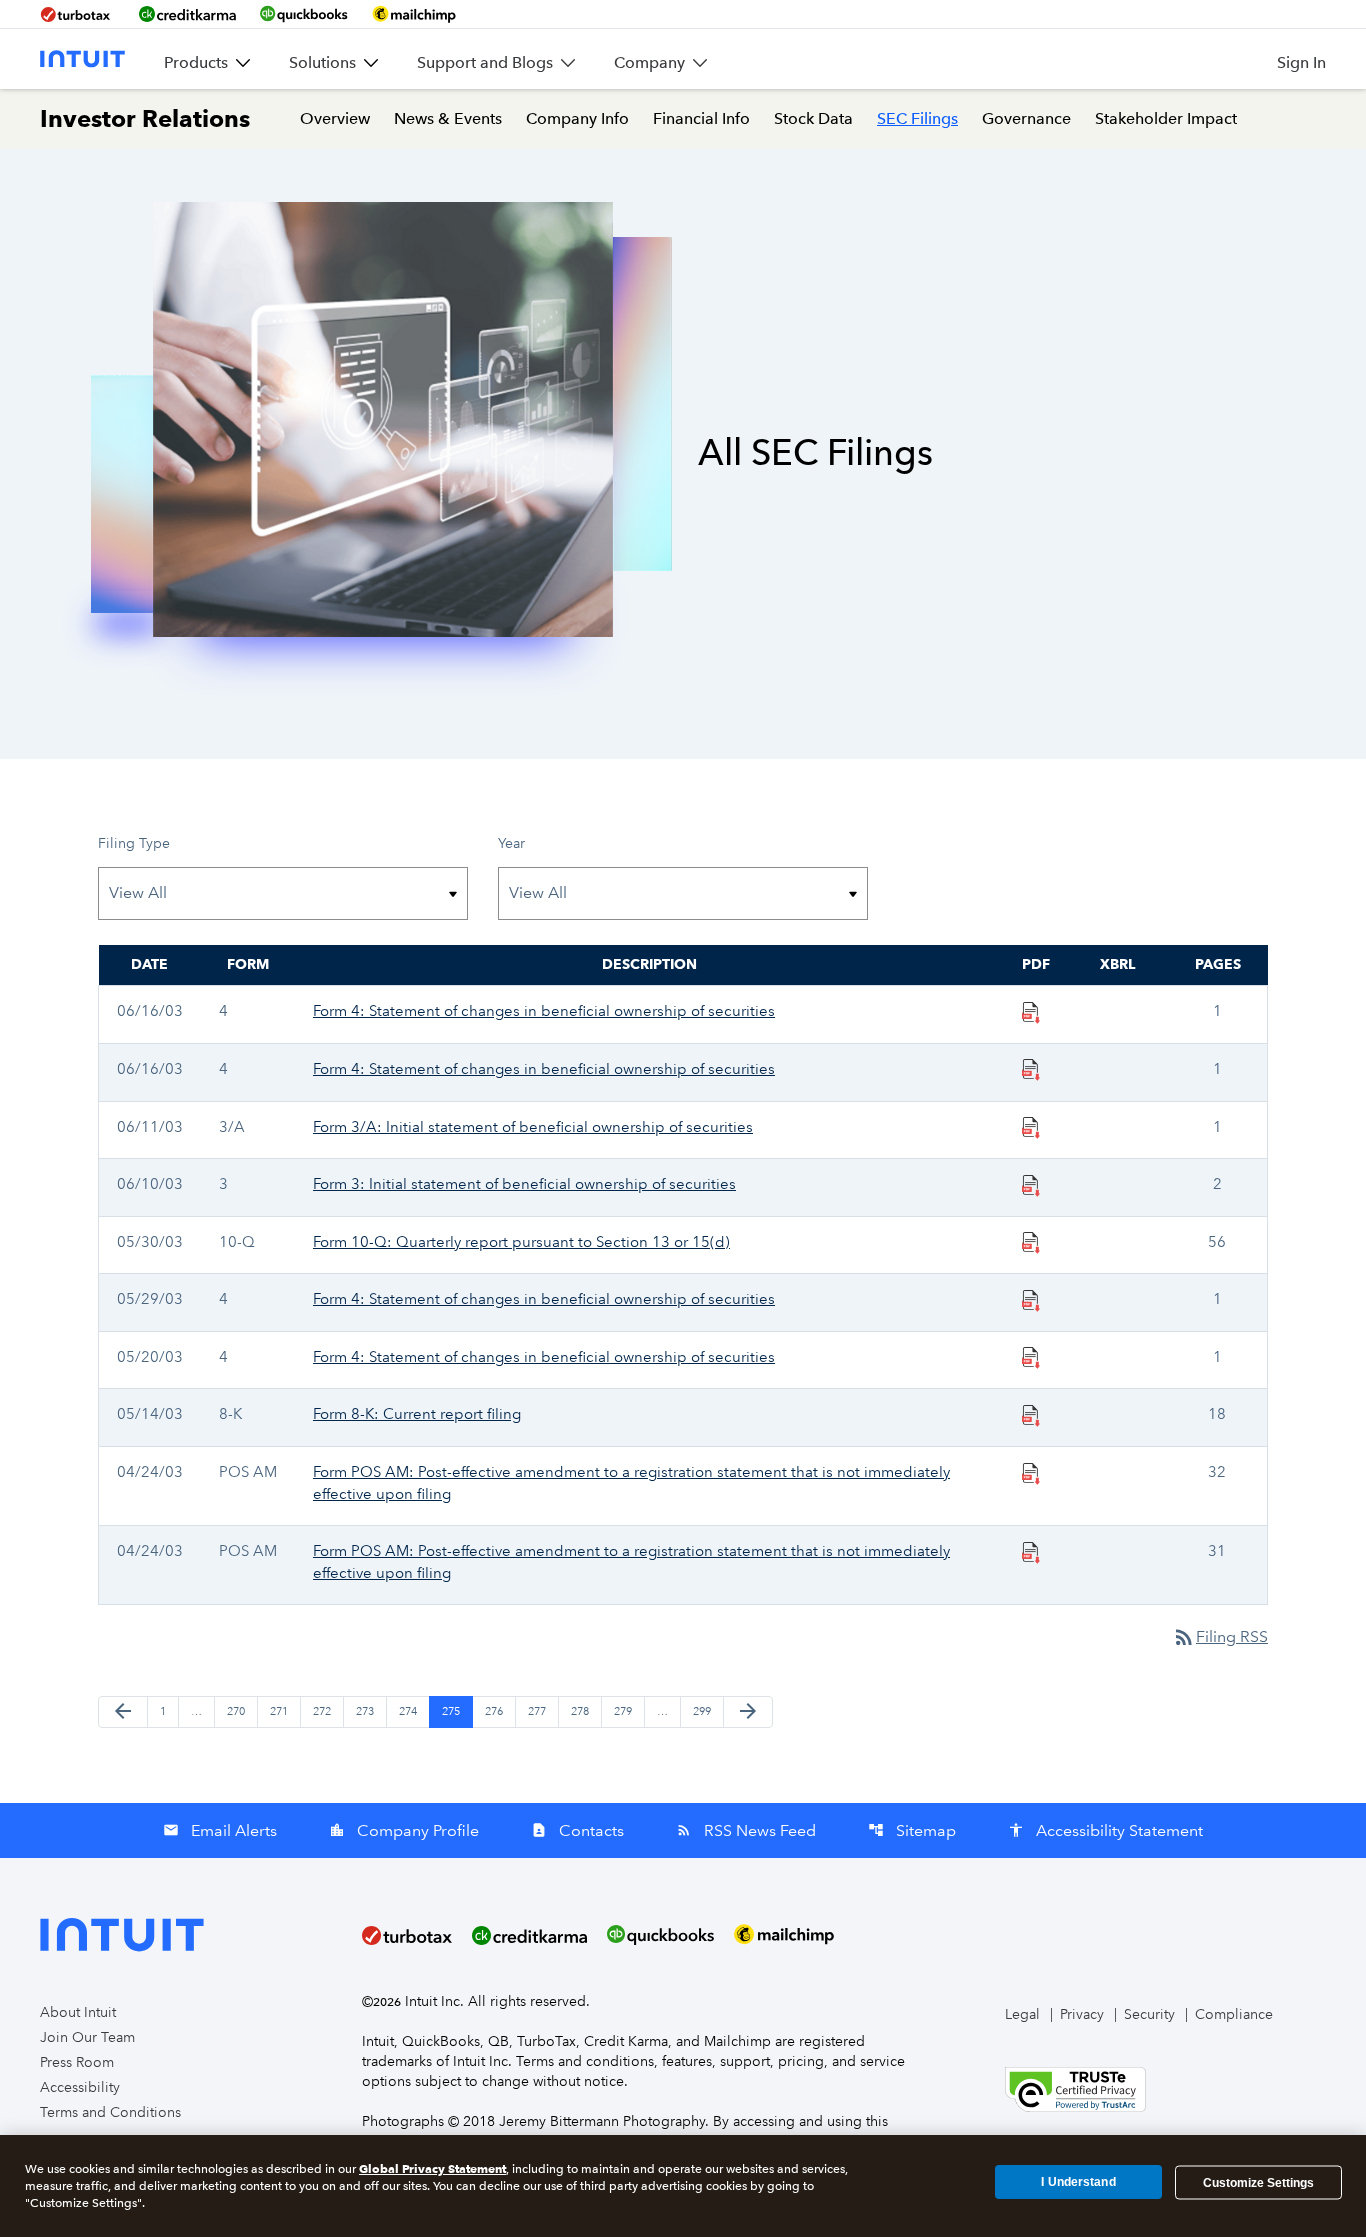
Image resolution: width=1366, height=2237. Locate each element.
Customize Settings (1258, 2182)
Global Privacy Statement (432, 2168)
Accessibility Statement (1105, 1830)
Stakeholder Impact (1166, 118)
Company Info (577, 118)
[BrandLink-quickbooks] (304, 14)
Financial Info (701, 118)
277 (539, 1711)
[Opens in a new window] (1076, 2088)
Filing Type (134, 843)
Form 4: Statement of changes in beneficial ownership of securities (544, 1011)
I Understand (1078, 2182)
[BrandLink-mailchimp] (414, 14)
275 (453, 1711)
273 (367, 1711)
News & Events (448, 118)
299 (704, 1711)
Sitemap (912, 1830)
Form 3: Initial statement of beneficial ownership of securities (524, 1184)
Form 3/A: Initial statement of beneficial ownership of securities (533, 1127)
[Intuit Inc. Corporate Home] (82, 59)
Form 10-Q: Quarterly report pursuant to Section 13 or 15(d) (521, 1242)
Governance (1026, 118)
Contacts (577, 1830)
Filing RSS (1220, 1636)
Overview (335, 118)
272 (324, 1711)
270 (238, 1711)
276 (496, 1711)
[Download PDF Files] (1031, 1011)
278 (582, 1711)
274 (410, 1711)
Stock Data (813, 118)
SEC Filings (917, 118)
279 (625, 1711)
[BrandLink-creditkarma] (187, 14)
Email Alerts (220, 1830)
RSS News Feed (746, 1830)
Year (511, 843)
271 (281, 1711)
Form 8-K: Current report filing (417, 1414)
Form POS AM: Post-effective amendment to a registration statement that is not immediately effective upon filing (631, 1483)
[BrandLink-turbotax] (77, 14)
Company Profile (404, 1830)
